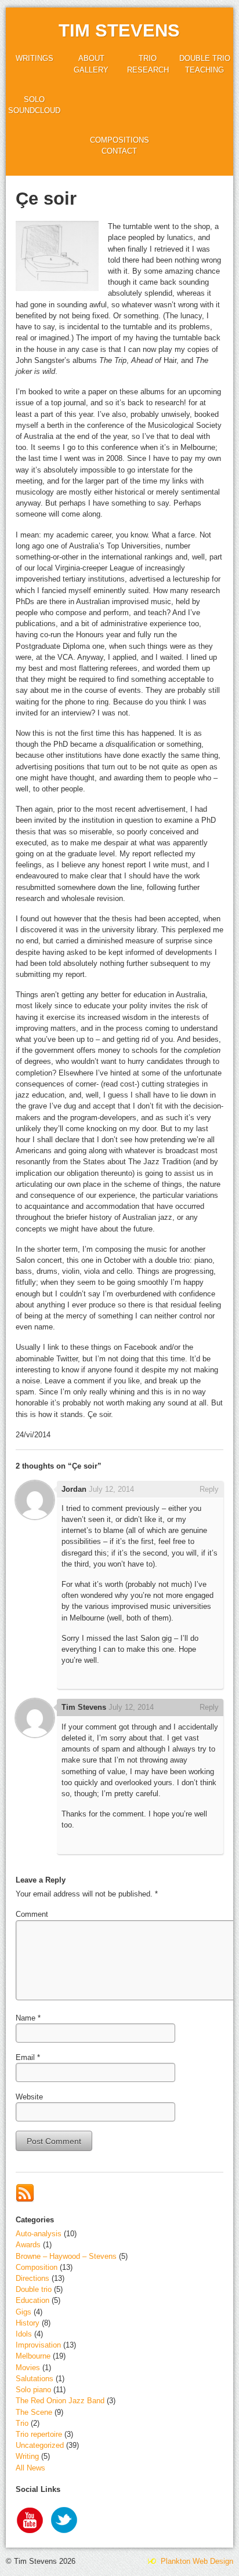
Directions (32, 2278)
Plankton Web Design (196, 2561)
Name (26, 2018)
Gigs (23, 2312)
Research (148, 70)
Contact (119, 151)
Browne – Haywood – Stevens (66, 2256)
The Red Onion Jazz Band (60, 2401)
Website (29, 2097)
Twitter (65, 2521)
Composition (37, 2267)
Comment (32, 1914)
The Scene (34, 2412)
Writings (35, 58)
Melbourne (33, 2356)
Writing (27, 2456)
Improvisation (38, 2345)
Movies (28, 2368)
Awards (28, 2245)
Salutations (35, 2379)
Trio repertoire (39, 2434)
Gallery (91, 70)
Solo (34, 99)
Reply (209, 1489)
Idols (24, 2334)
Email (25, 2057)
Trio (148, 58)
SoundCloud (34, 110)
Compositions (119, 140)
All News (30, 2468)
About (91, 58)
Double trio (205, 58)
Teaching (204, 70)
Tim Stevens (119, 30)
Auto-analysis (39, 2234)
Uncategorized (40, 2445)
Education (32, 2300)
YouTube (30, 2521)
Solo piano (33, 2390)
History (28, 2323)
